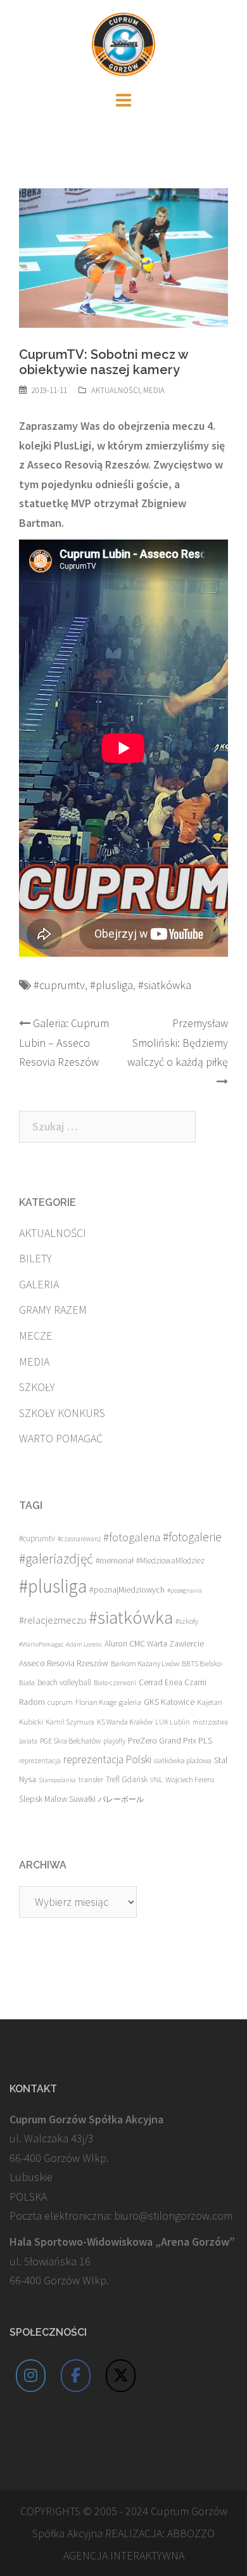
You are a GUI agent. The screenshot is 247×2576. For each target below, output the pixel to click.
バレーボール (121, 1799)
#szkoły (187, 1621)
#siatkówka (165, 985)
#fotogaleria (132, 1537)
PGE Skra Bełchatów (70, 1741)
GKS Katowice (169, 1702)
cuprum (60, 1702)
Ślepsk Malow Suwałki (57, 1799)
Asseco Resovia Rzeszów (64, 1663)
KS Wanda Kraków (125, 1722)
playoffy (114, 1741)
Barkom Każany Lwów (145, 1663)
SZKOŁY (37, 1387)
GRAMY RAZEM (53, 1310)
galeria (130, 1702)
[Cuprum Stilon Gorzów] (123, 43)
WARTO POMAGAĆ (61, 1438)
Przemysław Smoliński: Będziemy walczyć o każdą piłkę (178, 1042)
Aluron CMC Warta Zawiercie (154, 1644)
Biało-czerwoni (115, 1683)
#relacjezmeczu (53, 1620)
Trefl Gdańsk (127, 1779)
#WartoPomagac (41, 1644)
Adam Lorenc (84, 1644)
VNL (156, 1779)
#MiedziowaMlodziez (170, 1561)
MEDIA (154, 390)
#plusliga (111, 985)
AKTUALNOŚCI (116, 390)
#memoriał (115, 1561)
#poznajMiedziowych (127, 1590)
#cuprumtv (59, 985)
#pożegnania (185, 1590)
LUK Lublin (173, 1722)
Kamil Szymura (70, 1722)
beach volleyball (64, 1682)
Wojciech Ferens (190, 1779)
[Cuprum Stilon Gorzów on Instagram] (31, 2376)
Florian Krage (96, 1702)
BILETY (35, 1258)
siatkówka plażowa (183, 1760)
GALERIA (39, 1284)
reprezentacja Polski (107, 1759)
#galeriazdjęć (56, 1559)
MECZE (36, 1336)
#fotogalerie (192, 1537)
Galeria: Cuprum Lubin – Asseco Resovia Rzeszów (64, 1042)
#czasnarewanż (79, 1539)
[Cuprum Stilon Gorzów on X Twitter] (121, 2376)
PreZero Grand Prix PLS (170, 1740)
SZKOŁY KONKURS (62, 1413)
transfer (91, 1779)
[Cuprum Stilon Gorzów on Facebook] (76, 2376)
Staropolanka (57, 1780)
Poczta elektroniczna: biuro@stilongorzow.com (121, 2216)
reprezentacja (40, 1761)
